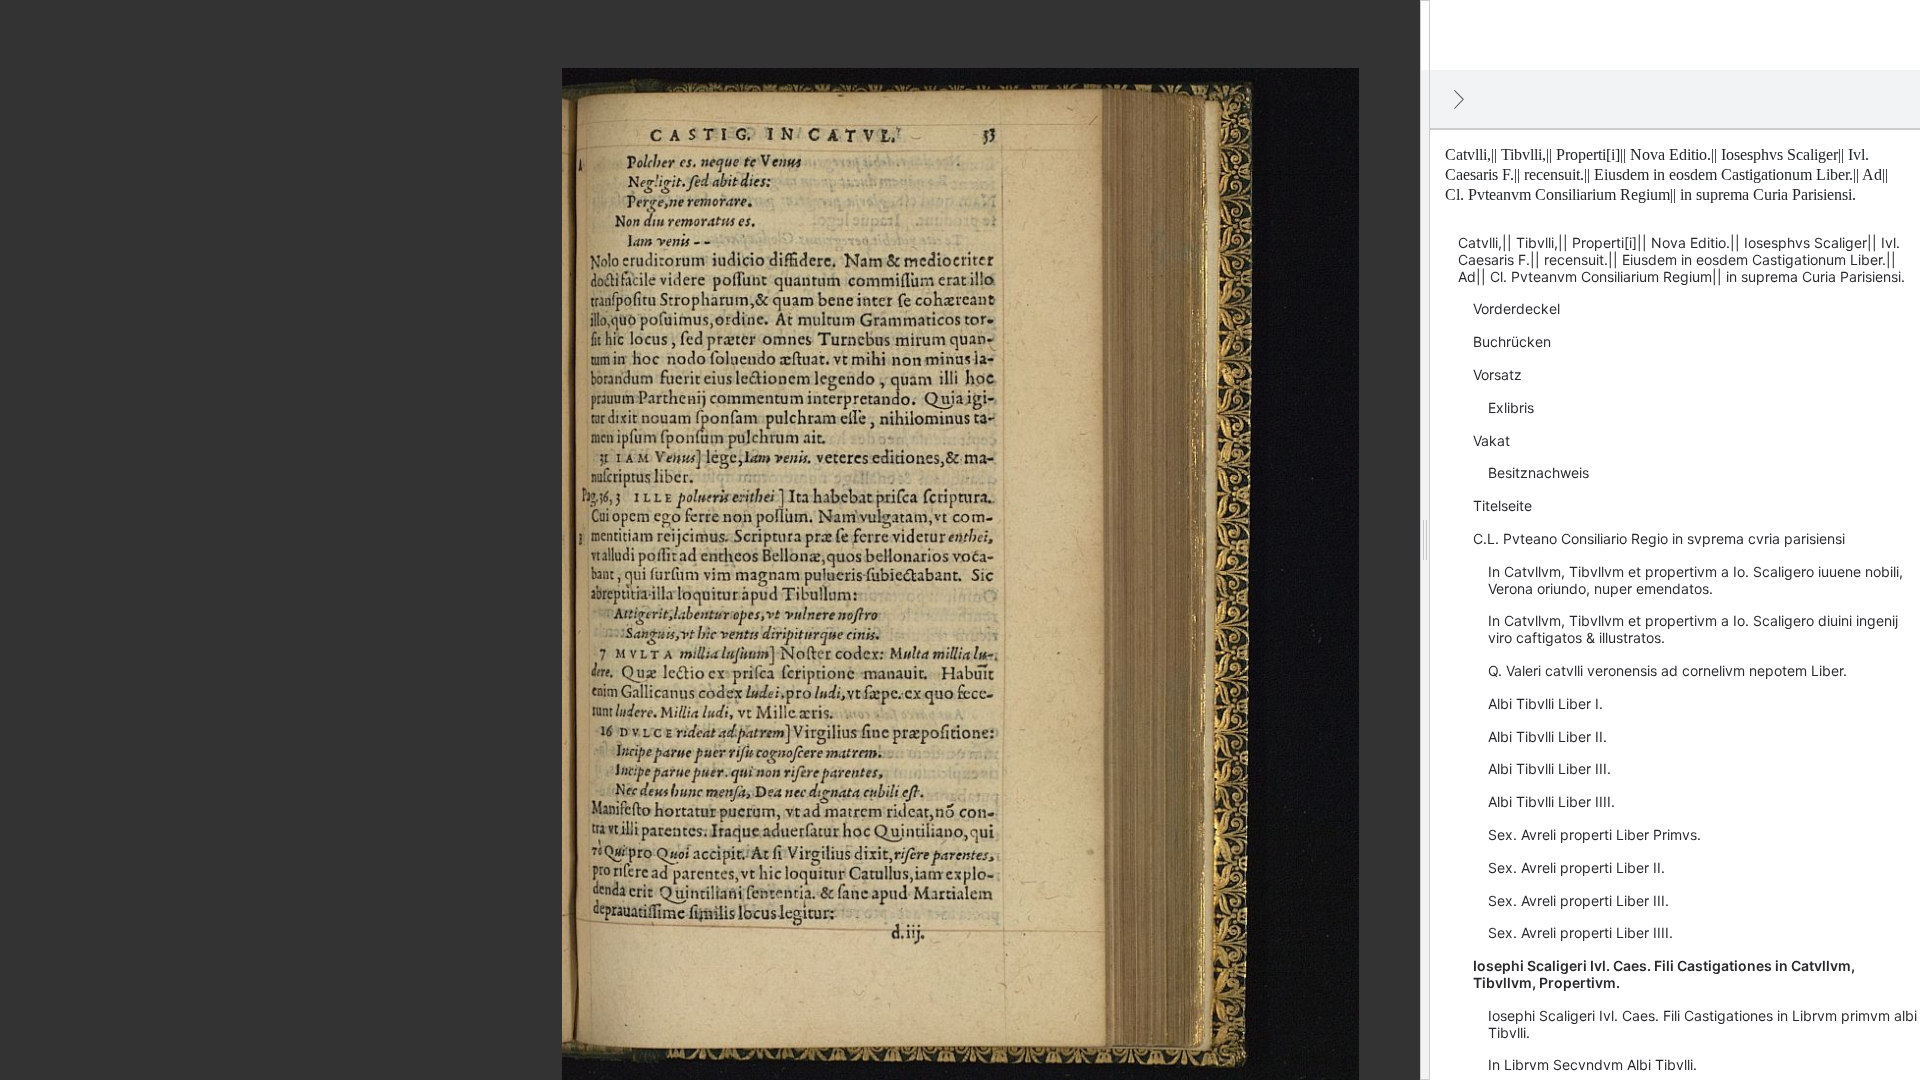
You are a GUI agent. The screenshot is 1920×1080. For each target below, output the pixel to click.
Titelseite (1502, 505)
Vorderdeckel (1516, 308)
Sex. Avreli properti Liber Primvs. (1594, 834)
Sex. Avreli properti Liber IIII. (1580, 932)
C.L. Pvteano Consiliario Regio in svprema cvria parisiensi (1659, 538)
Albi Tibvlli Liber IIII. (1551, 801)
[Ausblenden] (1459, 99)
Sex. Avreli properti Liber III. (1578, 900)
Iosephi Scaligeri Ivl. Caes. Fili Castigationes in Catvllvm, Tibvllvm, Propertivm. (1664, 974)
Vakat (1491, 440)
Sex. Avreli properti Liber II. (1576, 867)
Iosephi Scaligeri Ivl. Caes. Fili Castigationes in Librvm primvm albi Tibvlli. (1702, 1024)
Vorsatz (1497, 374)
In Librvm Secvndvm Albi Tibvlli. (1592, 1064)
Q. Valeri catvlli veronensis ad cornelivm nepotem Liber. (1667, 670)
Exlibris (1511, 407)
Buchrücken (1512, 341)
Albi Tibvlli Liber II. (1547, 736)
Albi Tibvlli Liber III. (1549, 768)
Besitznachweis (1538, 472)
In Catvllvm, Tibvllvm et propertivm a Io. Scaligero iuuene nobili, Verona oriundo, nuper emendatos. (1695, 580)
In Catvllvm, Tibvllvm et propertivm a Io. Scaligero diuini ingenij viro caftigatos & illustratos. (1693, 629)
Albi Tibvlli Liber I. (1545, 703)
